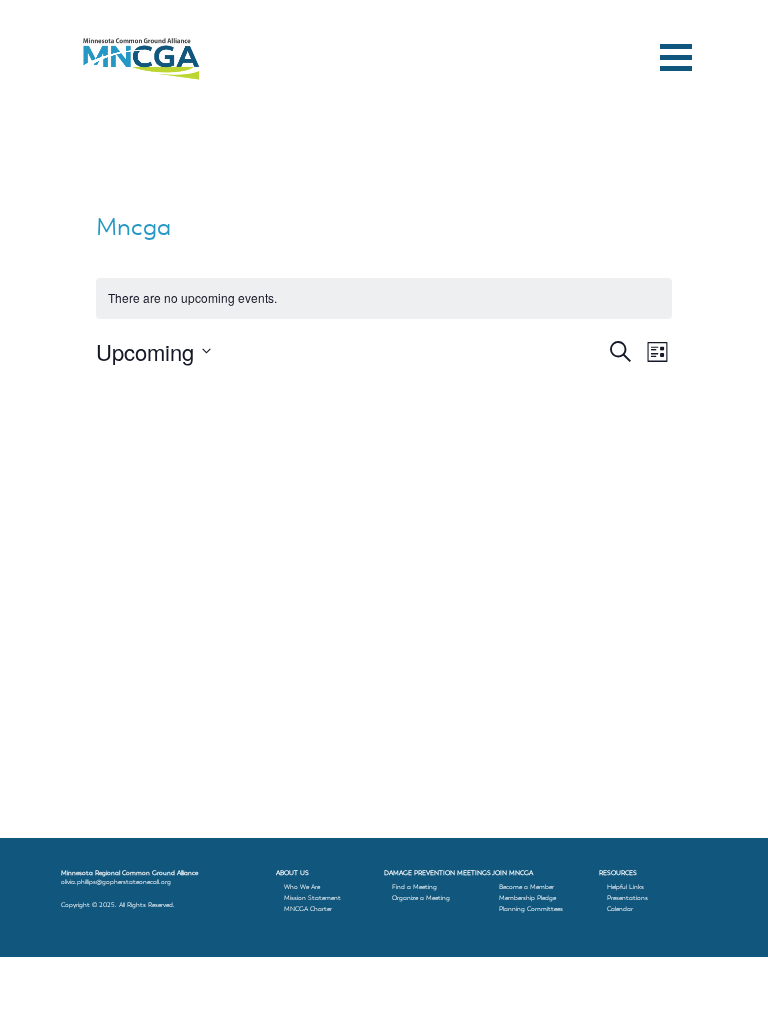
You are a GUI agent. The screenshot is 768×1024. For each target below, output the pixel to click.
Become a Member (526, 887)
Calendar (620, 909)
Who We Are (302, 887)
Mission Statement (312, 898)
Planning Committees (531, 909)
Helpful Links (625, 887)
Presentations (627, 898)
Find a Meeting (414, 887)
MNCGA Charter (308, 909)
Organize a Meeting (421, 898)
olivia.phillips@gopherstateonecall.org (116, 882)
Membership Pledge (527, 898)
